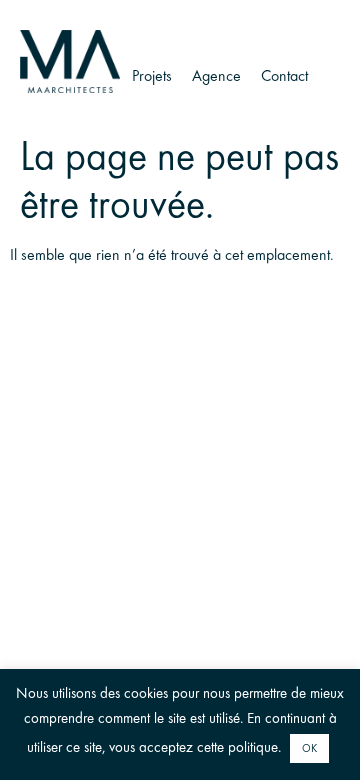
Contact (284, 75)
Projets (152, 75)
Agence (216, 75)
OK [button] (309, 748)
